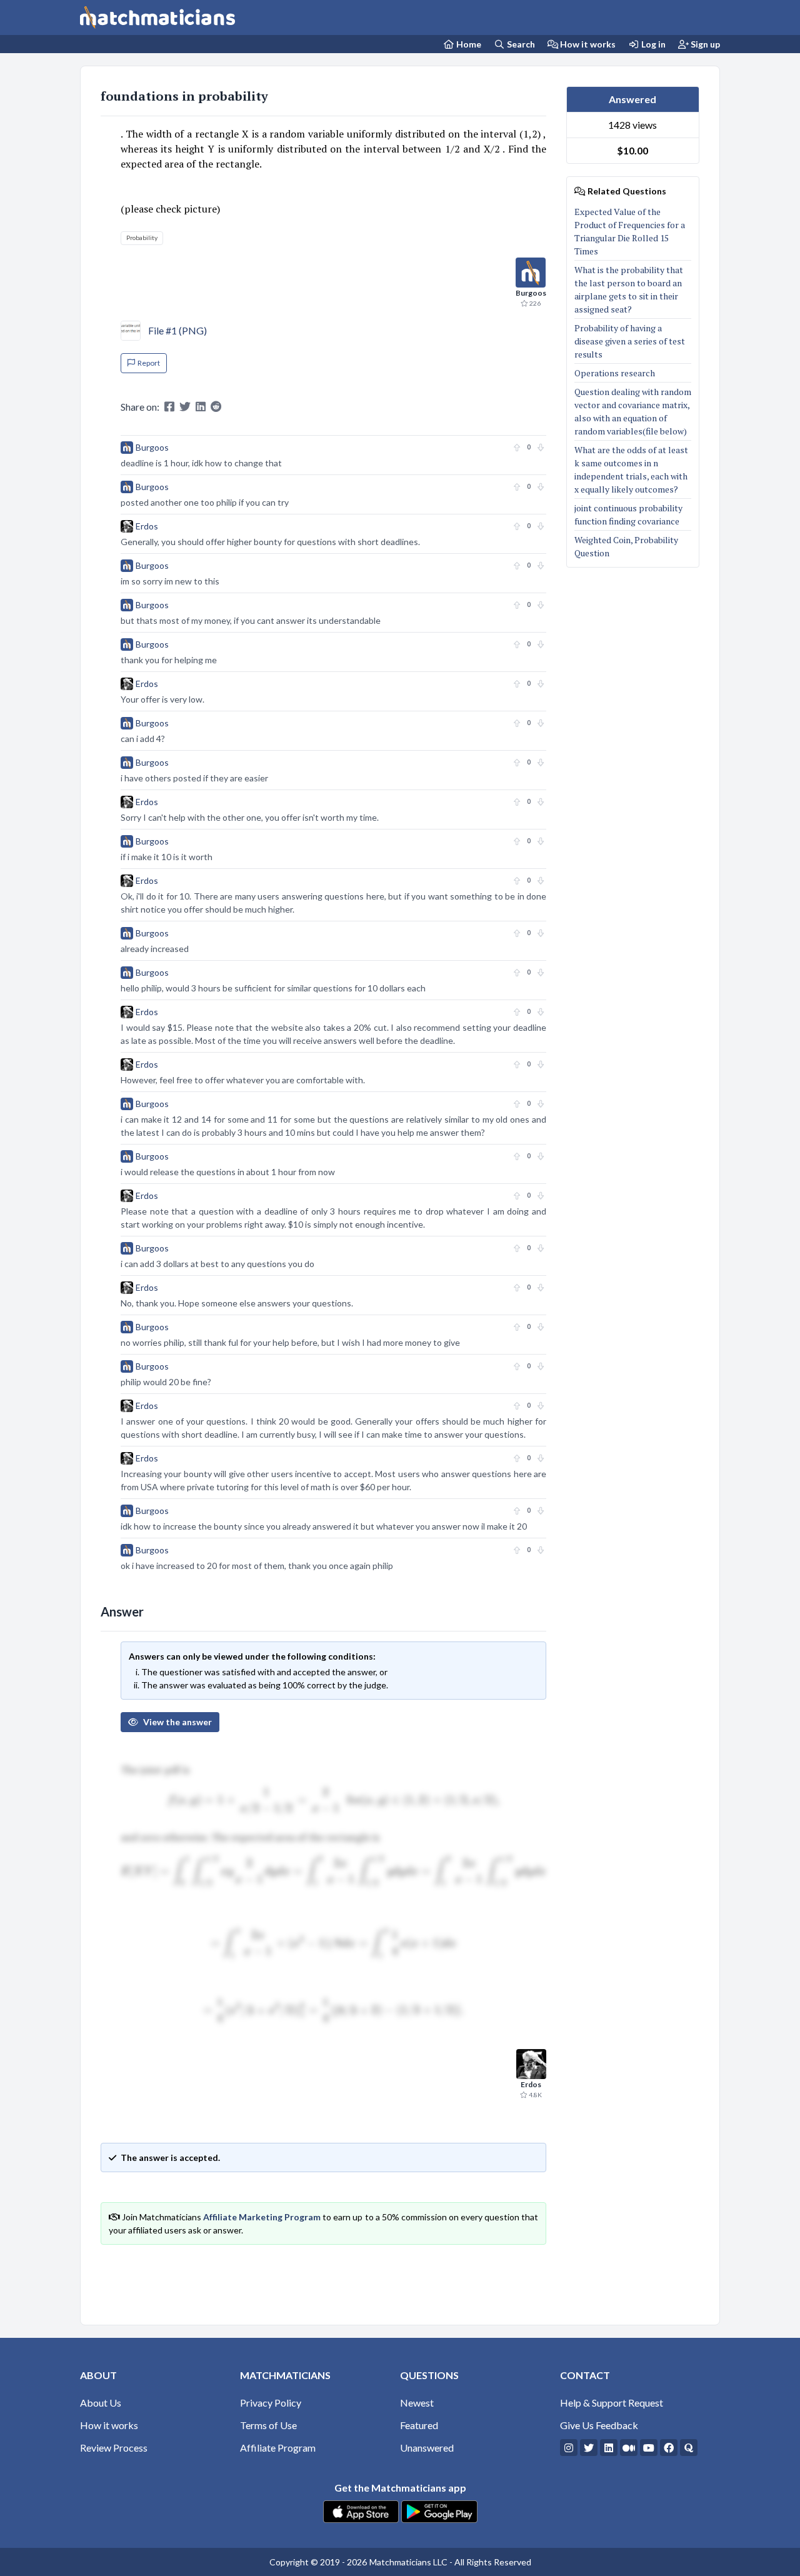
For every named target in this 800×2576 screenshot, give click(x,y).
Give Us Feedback (599, 2425)
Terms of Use (268, 2425)
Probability (142, 238)
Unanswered (427, 2448)
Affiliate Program (278, 2448)
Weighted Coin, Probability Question (626, 546)
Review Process (114, 2448)
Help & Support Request (612, 2403)
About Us (101, 2403)
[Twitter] (589, 2448)
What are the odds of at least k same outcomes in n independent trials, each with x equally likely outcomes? (631, 469)
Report (149, 363)
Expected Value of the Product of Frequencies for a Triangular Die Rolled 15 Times (630, 231)
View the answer (177, 1722)
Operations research (616, 373)
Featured (419, 2425)
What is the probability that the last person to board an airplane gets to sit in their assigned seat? (629, 289)
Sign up (704, 44)
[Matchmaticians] (157, 18)
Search (520, 44)
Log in (652, 44)
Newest (417, 2403)
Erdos (147, 526)
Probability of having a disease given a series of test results (630, 341)
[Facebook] (669, 2448)
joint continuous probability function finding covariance (628, 514)
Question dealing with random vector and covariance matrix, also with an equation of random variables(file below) (633, 411)
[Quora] (689, 2448)
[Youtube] (649, 2448)
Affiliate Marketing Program (262, 2217)
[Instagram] (569, 2448)
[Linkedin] (609, 2448)
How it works (587, 44)
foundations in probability (184, 96)
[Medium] (629, 2448)
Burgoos (152, 447)
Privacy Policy (271, 2403)
